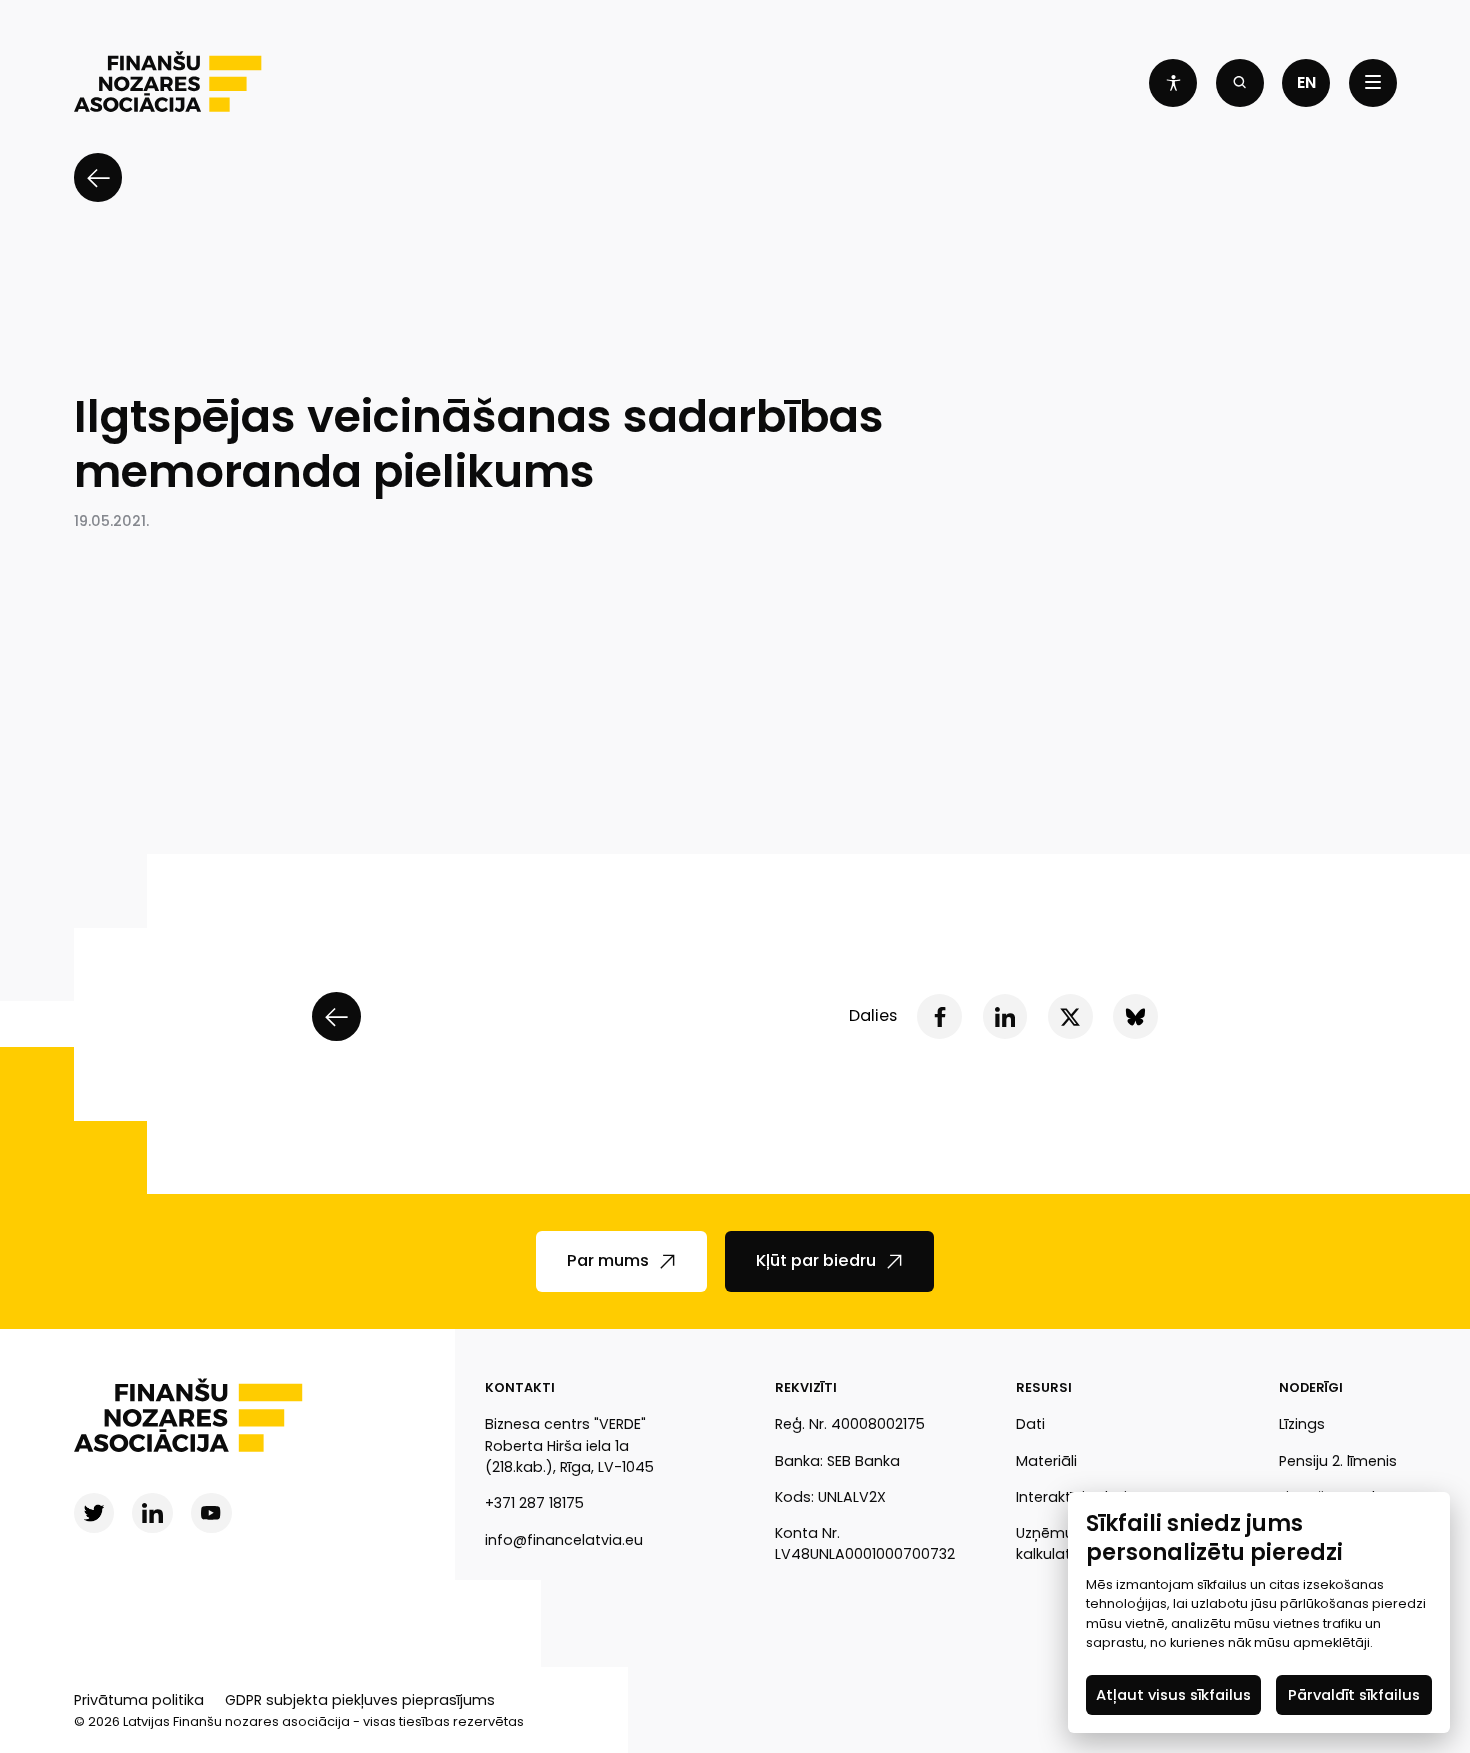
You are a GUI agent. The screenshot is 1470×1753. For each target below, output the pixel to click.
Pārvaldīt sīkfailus (1354, 1694)
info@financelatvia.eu (564, 1540)
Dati (1030, 1424)
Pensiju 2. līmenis (1338, 1461)
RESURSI (1044, 1387)
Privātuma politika (139, 1700)
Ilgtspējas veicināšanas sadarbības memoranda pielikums (479, 444)
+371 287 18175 (534, 1503)
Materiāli (1046, 1461)
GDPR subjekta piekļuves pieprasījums (360, 1700)
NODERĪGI (1311, 1387)
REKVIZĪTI (806, 1387)
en (1306, 82)
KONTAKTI (520, 1387)
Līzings (1302, 1424)
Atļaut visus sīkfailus (1173, 1694)
